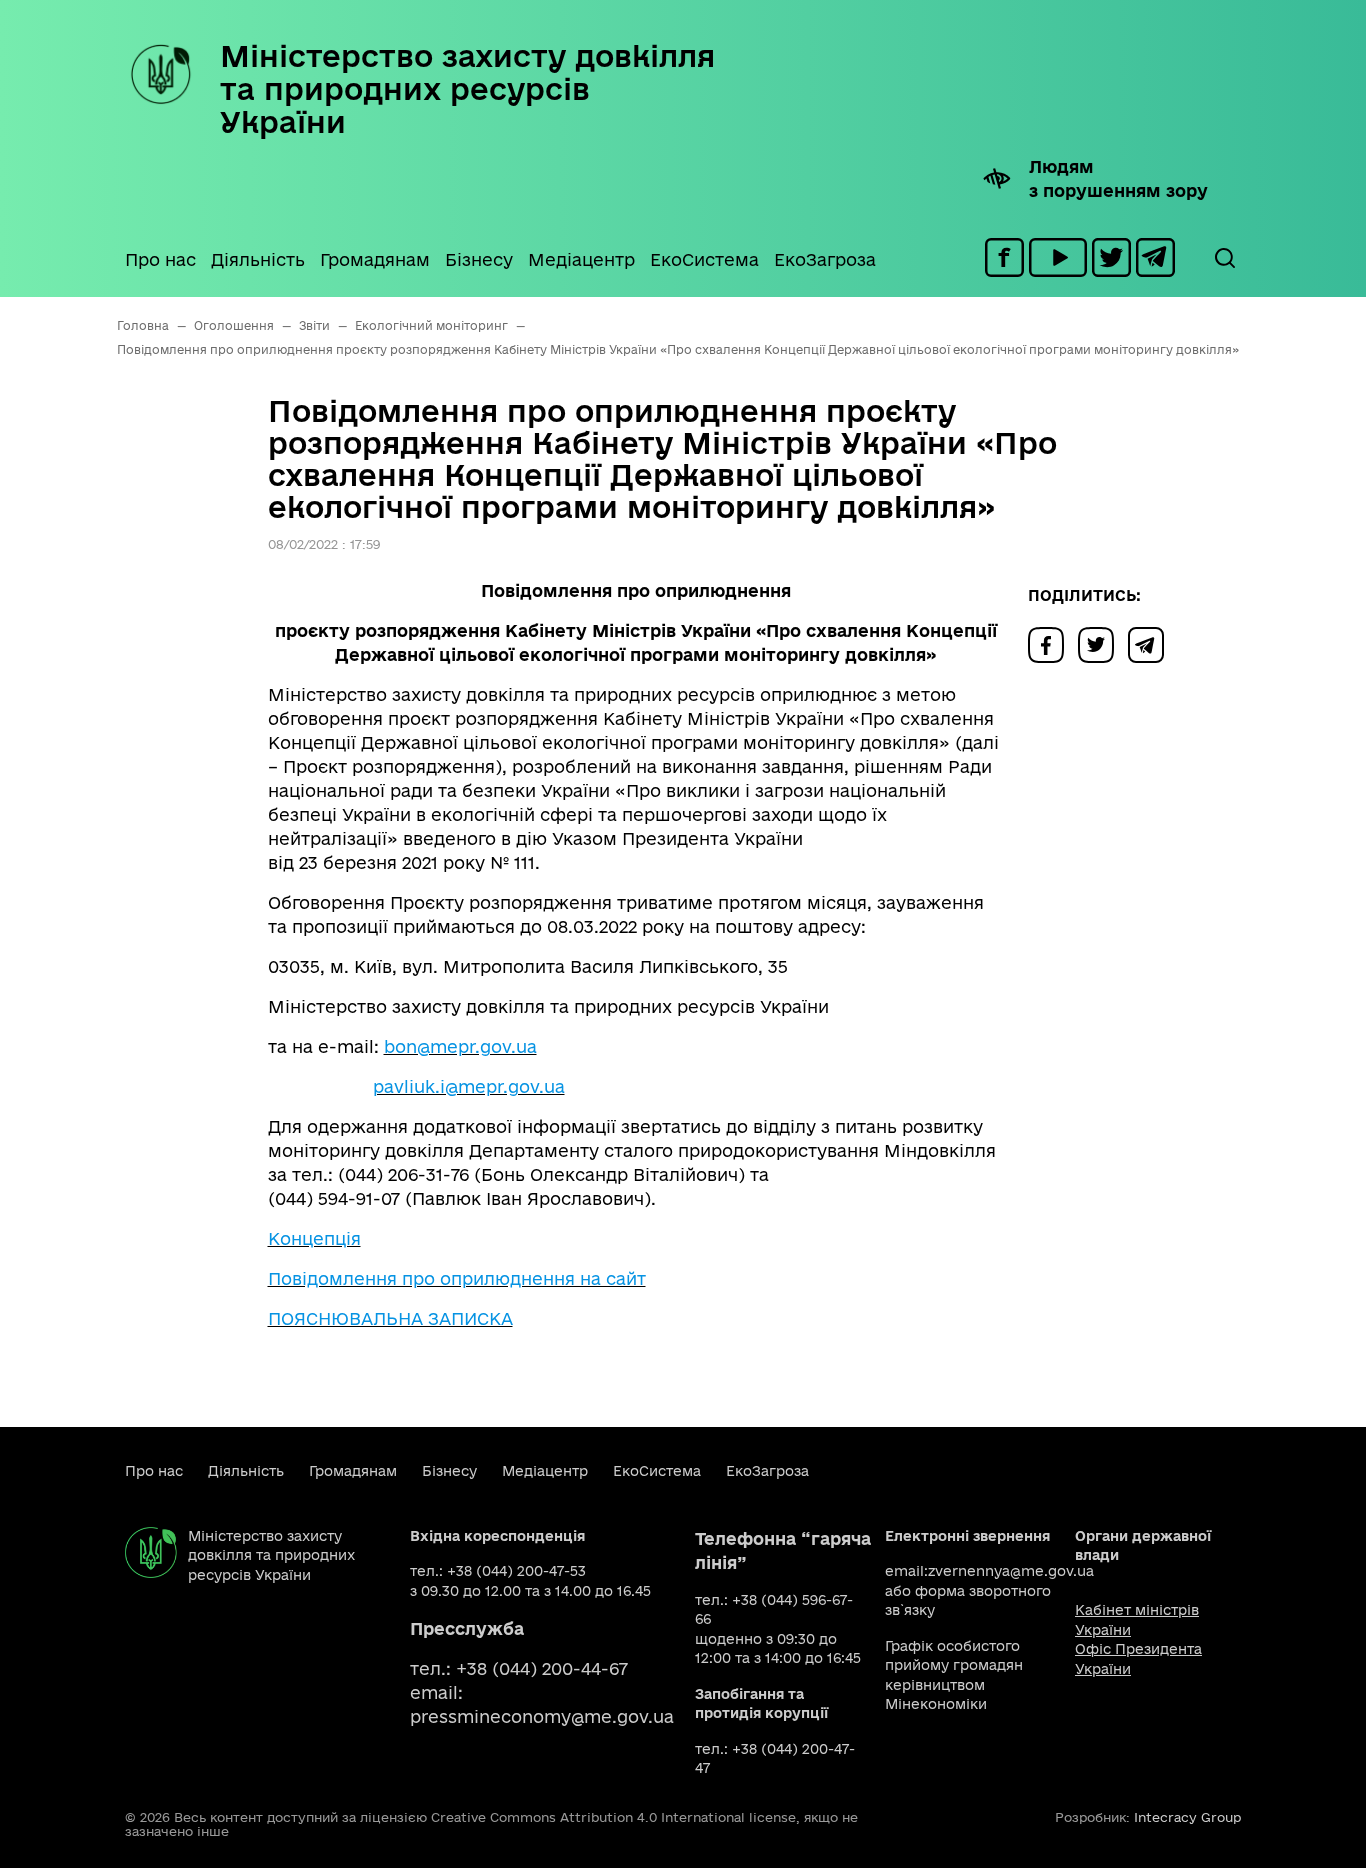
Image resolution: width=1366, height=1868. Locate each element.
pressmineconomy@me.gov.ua (542, 1716)
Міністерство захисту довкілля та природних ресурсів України (467, 88)
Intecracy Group (1187, 1817)
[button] (1224, 258)
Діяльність (258, 259)
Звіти (314, 325)
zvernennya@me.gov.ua (1011, 1571)
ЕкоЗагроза (825, 259)
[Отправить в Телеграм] (1151, 643)
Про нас (160, 259)
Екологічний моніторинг (431, 325)
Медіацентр (581, 259)
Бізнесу (479, 259)
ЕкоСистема (704, 259)
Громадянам (375, 259)
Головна (143, 325)
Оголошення (234, 325)
